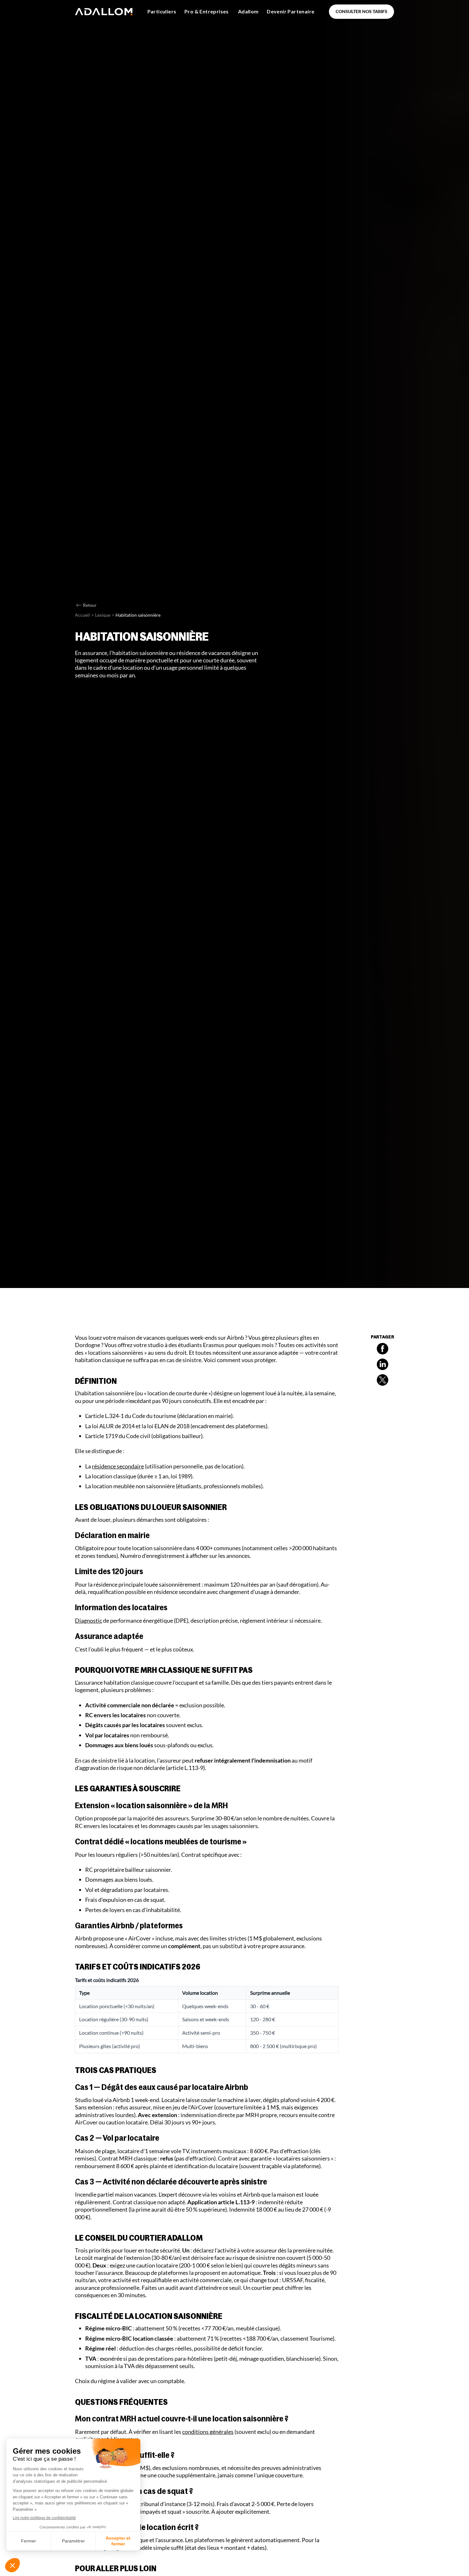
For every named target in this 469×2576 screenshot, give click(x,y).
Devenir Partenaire (290, 11)
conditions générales (208, 2432)
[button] (162, 12)
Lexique (103, 615)
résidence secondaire (118, 1466)
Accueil (82, 615)
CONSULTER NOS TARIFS (361, 11)
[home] (104, 12)
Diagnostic (89, 1620)
